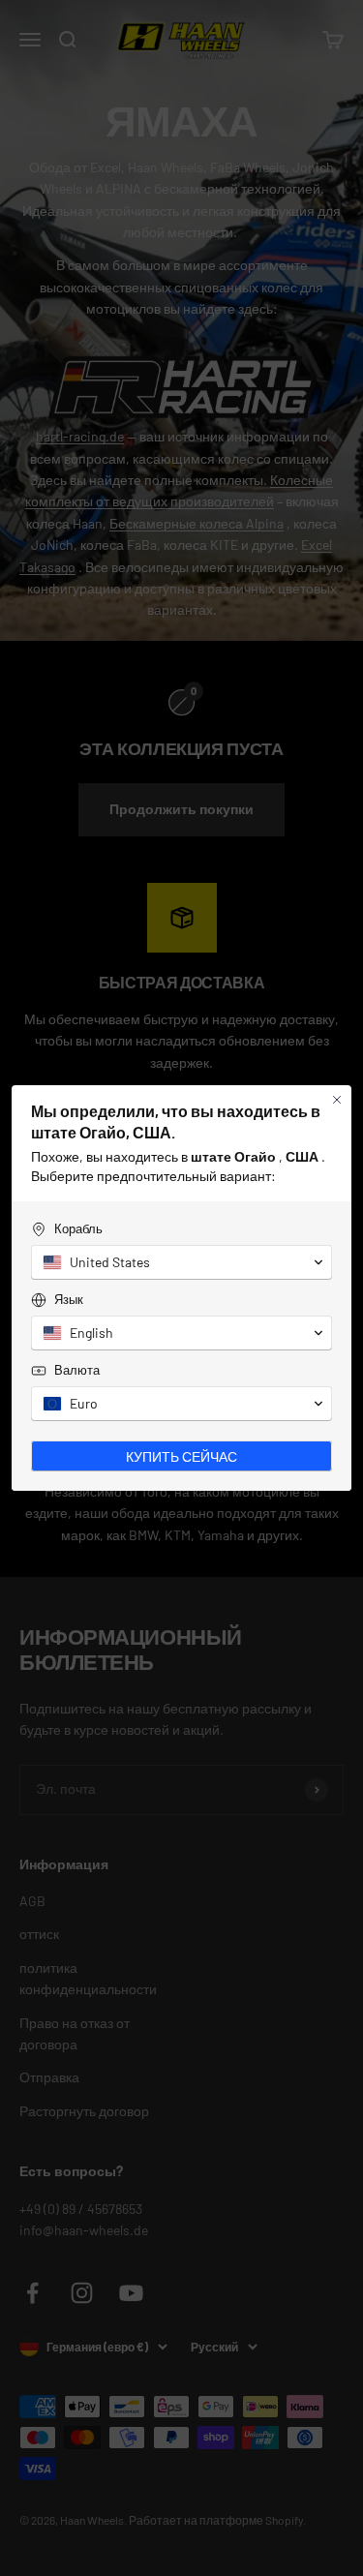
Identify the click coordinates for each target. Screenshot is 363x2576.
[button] (181, 1262)
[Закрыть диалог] (337, 1100)
